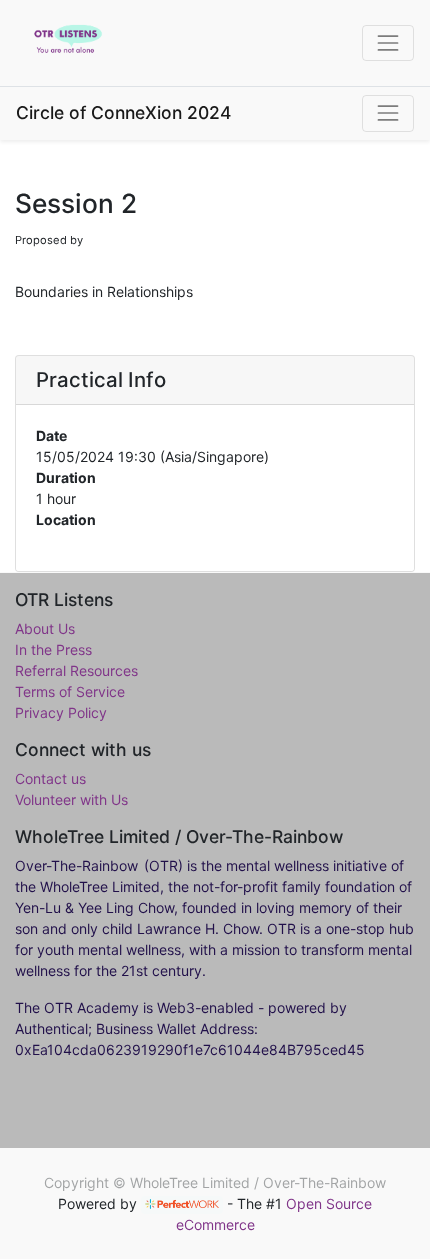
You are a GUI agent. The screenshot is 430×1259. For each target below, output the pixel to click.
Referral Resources (76, 670)
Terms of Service (70, 691)
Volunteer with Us (71, 799)
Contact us (50, 778)
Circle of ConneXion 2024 (123, 112)
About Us (45, 628)
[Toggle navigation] (388, 113)
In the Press (53, 649)
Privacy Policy (61, 712)
